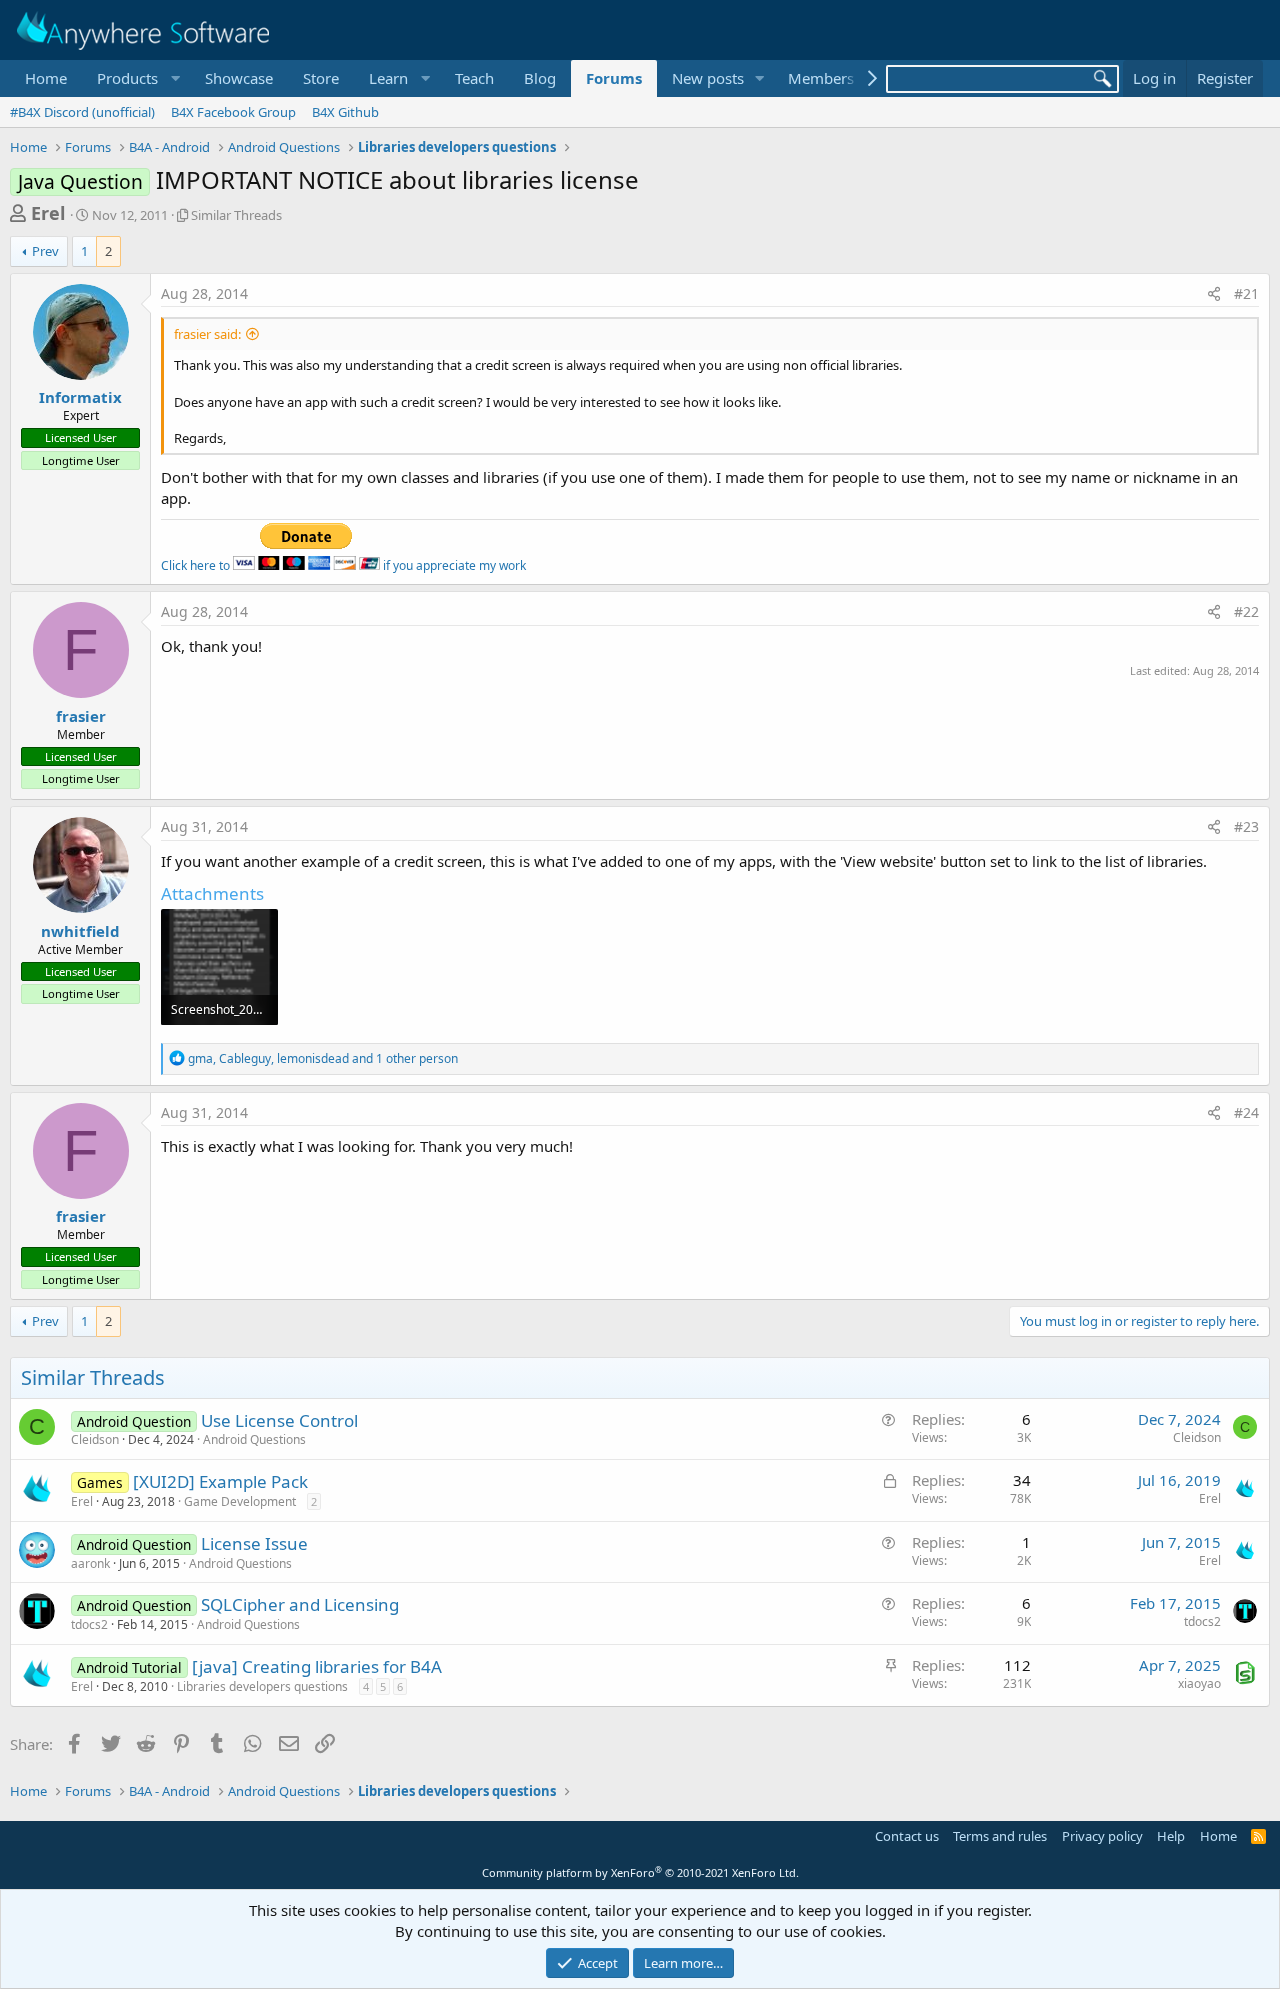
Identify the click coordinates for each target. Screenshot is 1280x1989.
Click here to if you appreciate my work (343, 565)
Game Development (240, 1501)
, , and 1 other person (323, 1058)
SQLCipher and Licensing (300, 1604)
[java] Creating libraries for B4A (317, 1666)
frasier (81, 716)
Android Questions (254, 1439)
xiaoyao (1199, 1683)
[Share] (1214, 294)
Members (821, 78)
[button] (136, 78)
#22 (1246, 611)
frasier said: (207, 334)
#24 (1246, 1112)
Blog (540, 78)
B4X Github (345, 112)
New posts (708, 78)
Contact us (907, 1836)
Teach (474, 78)
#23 (1246, 826)
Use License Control (279, 1420)
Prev (45, 251)
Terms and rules (1000, 1836)
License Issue (254, 1543)
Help (1171, 1836)
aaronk (90, 1563)
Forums (614, 78)
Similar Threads (236, 215)
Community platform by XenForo (640, 1872)
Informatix (80, 397)
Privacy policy (1102, 1836)
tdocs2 (89, 1624)
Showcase (239, 78)
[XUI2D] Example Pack (220, 1481)
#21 (1246, 293)
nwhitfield (80, 931)
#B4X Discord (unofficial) (82, 112)
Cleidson (95, 1439)
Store (321, 78)
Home (46, 78)
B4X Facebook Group (233, 112)
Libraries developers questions (262, 1686)
